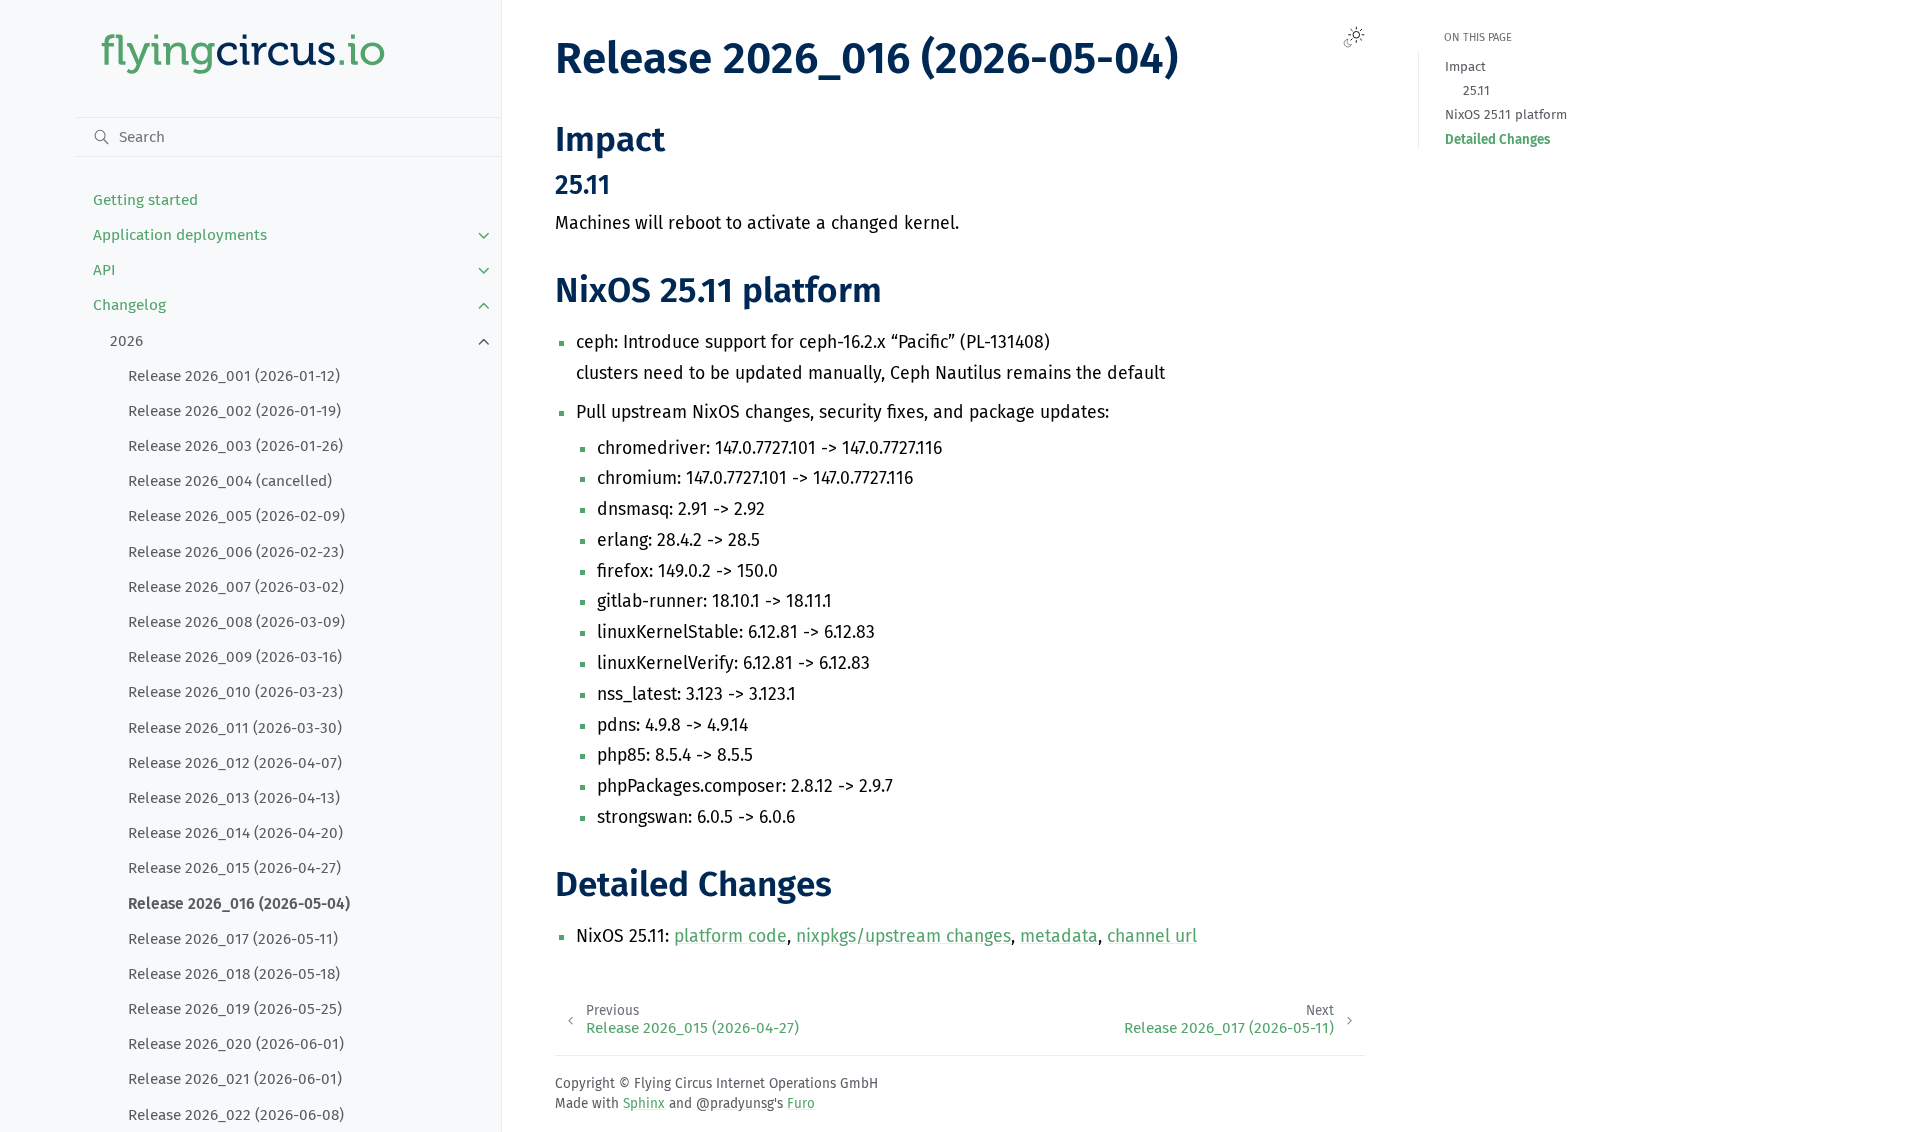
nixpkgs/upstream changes (903, 936)
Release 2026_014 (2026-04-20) (235, 833)
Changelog (129, 305)
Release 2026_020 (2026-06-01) (236, 1044)
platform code (730, 936)
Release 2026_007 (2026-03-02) (236, 587)
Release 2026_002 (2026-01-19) (234, 411)
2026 (126, 341)
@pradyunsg (735, 1103)
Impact (1465, 66)
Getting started (145, 200)
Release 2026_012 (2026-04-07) (235, 763)
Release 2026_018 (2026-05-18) (234, 974)
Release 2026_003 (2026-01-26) (235, 446)
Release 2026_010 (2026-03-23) (235, 692)
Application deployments (180, 235)
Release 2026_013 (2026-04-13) (234, 798)
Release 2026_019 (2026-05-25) (235, 1009)
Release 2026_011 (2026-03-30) (235, 728)
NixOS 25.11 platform (1506, 114)
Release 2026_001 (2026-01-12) (234, 376)
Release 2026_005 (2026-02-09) (236, 516)
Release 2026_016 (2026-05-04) (239, 904)
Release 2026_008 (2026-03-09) (236, 622)
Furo (801, 1103)
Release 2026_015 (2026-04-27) (234, 868)
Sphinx (644, 1103)
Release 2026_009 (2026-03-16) (235, 657)
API (104, 270)
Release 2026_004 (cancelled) (230, 481)
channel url (1152, 936)
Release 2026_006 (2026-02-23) (236, 552)
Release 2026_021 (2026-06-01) (235, 1079)
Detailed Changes (1497, 139)
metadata (1059, 936)
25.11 (1476, 90)
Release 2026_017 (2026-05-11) (233, 939)
